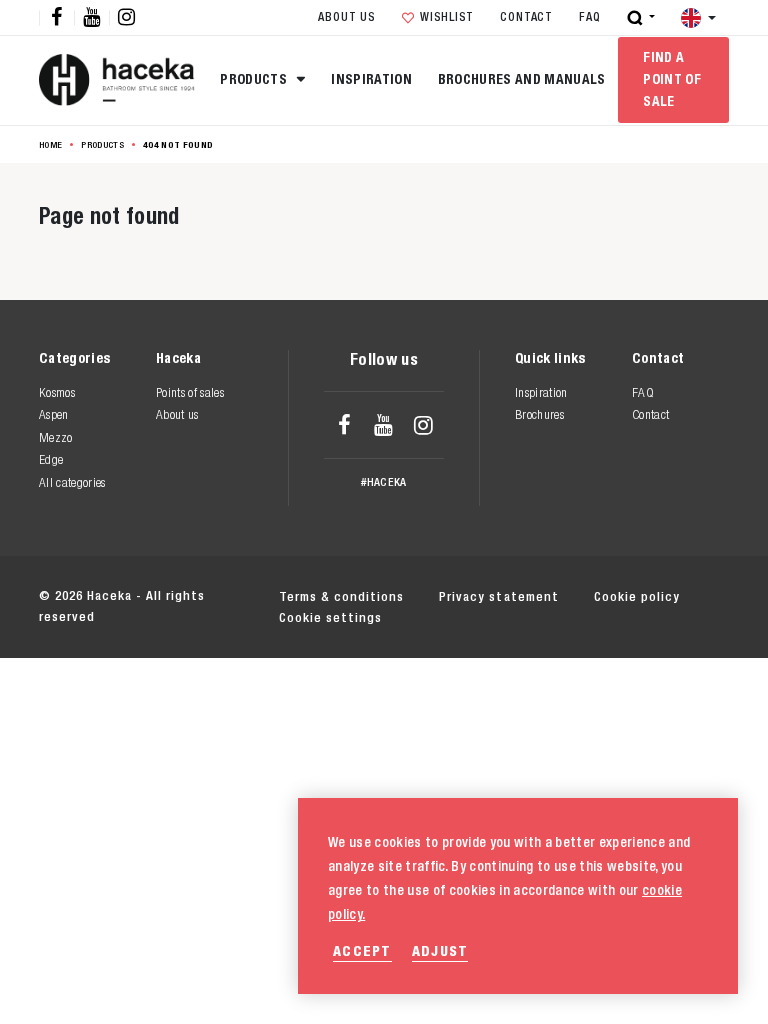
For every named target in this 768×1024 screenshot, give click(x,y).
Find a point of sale (672, 79)
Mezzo (56, 437)
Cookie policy (637, 596)
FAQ (589, 17)
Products (255, 79)
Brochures (539, 414)
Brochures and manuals (522, 79)
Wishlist (447, 17)
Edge (51, 459)
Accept (362, 950)
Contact (526, 17)
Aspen (54, 414)
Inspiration (371, 79)
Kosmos (57, 392)
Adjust (440, 950)
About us (346, 17)
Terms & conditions (341, 596)
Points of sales (190, 392)
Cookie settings (330, 617)
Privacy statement (498, 596)
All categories (72, 482)
